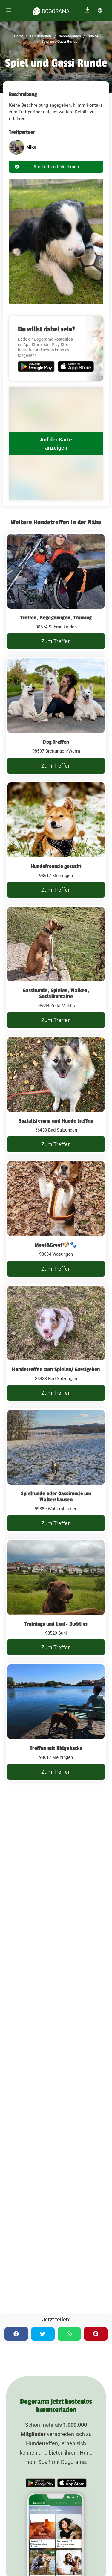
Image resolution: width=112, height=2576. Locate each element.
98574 (93, 36)
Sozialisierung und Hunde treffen (56, 1121)
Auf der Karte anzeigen (56, 444)
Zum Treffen (56, 641)
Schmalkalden (69, 36)
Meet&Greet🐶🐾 (56, 1245)
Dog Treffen (56, 742)
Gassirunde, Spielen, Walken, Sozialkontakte (56, 993)
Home (19, 36)
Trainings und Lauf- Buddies (56, 1624)
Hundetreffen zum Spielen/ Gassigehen (56, 1369)
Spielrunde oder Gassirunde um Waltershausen (56, 1496)
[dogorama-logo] (51, 10)
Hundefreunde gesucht (56, 866)
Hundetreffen (40, 36)
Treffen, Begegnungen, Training (56, 618)
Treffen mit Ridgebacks (56, 1748)
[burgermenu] (9, 10)
